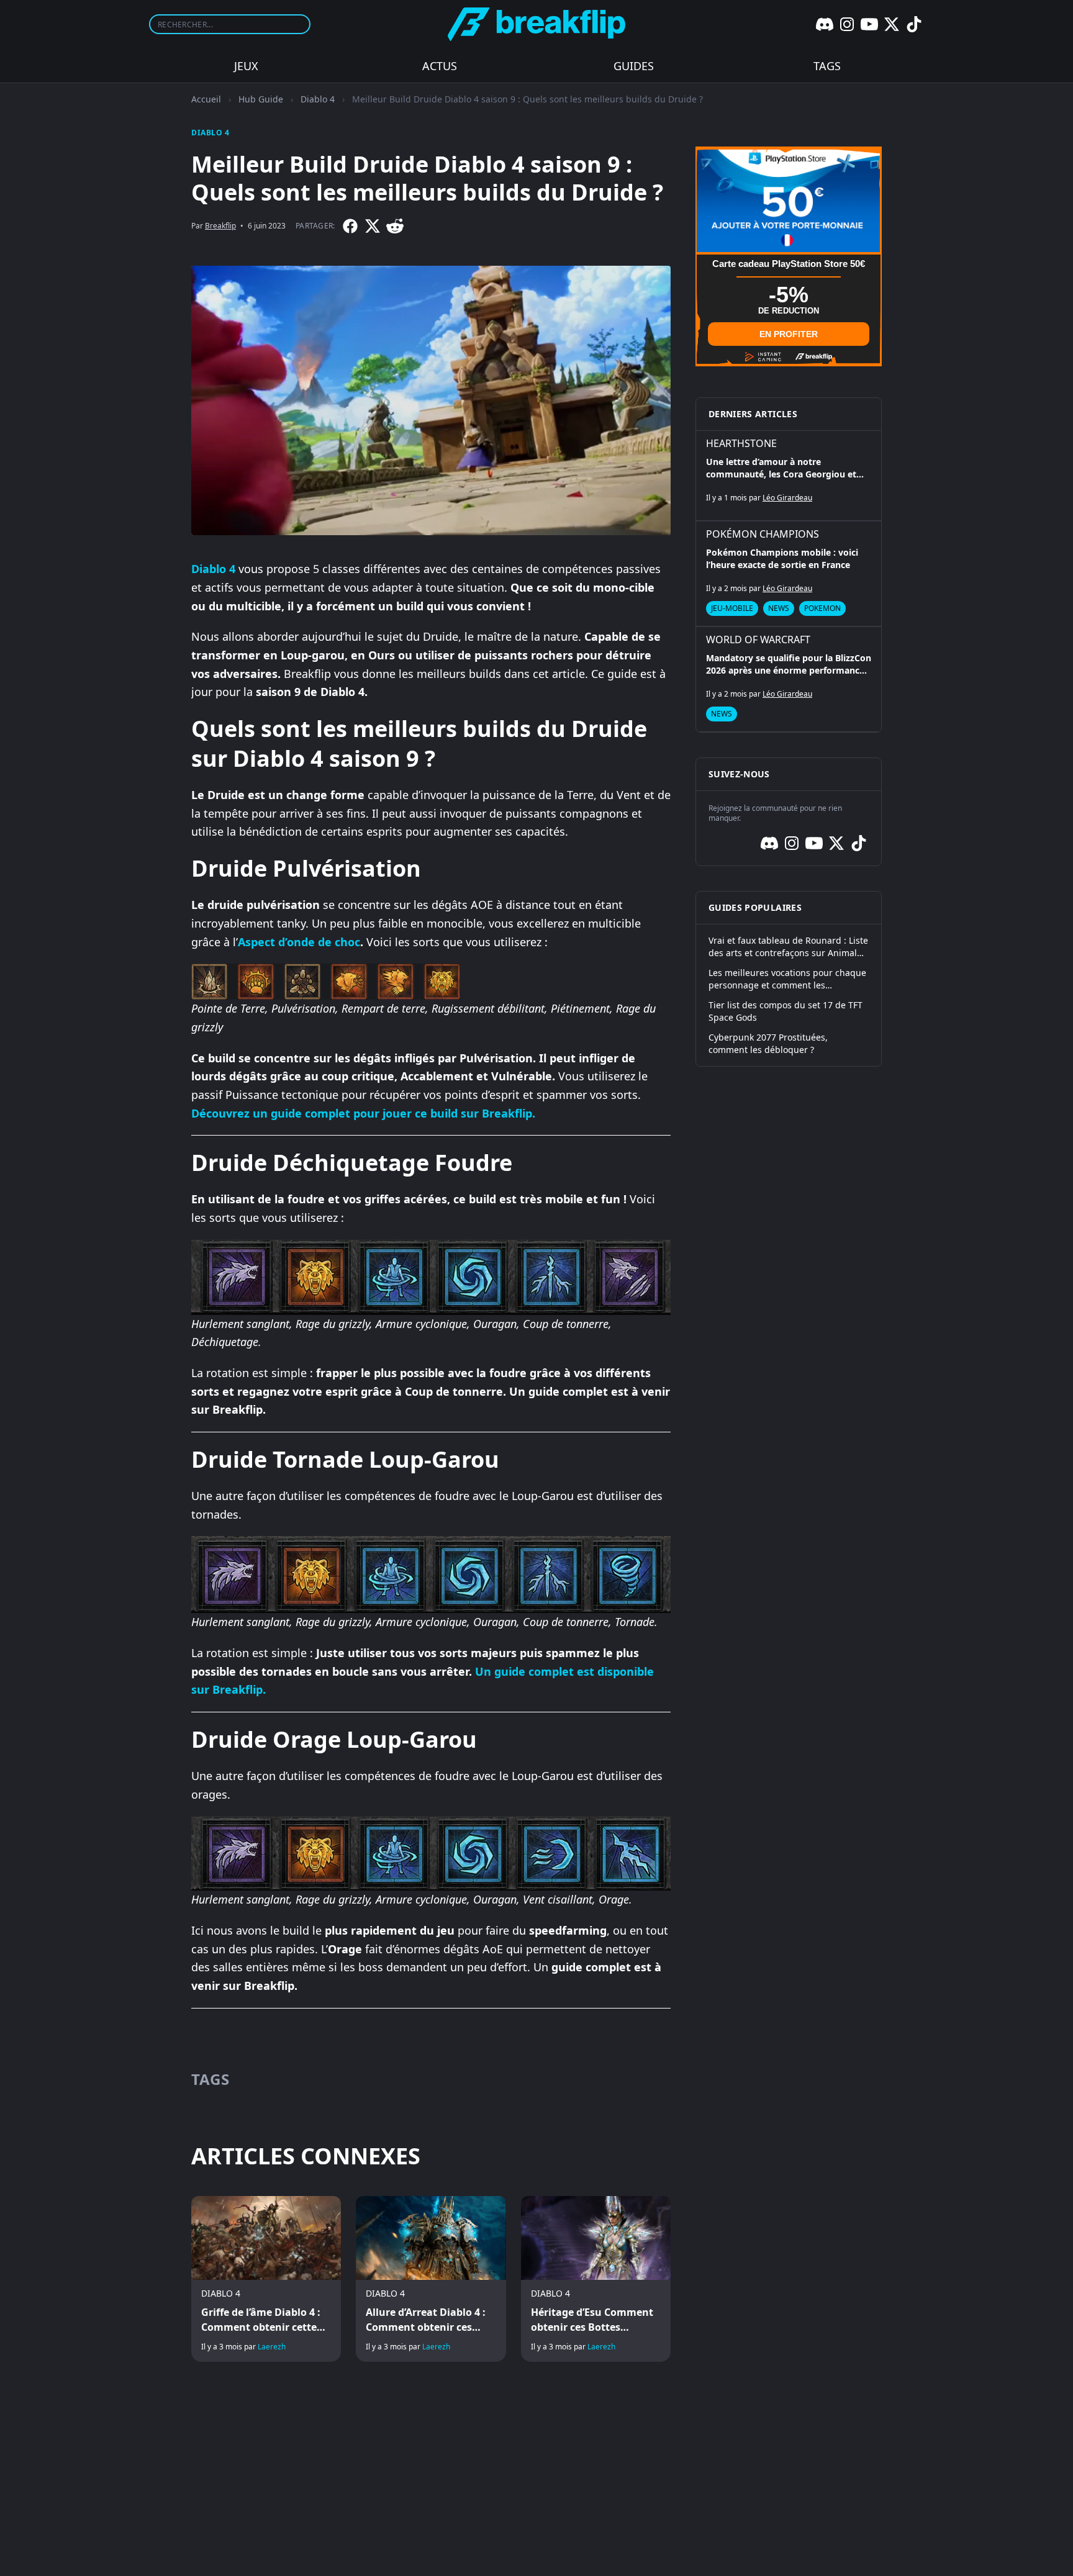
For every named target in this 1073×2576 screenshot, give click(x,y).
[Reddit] (395, 226)
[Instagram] (847, 24)
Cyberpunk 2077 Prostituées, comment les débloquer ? (768, 1043)
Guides (634, 66)
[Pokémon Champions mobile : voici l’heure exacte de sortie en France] (789, 574)
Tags (827, 66)
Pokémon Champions (763, 534)
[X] (892, 24)
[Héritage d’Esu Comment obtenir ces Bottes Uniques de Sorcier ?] (596, 2279)
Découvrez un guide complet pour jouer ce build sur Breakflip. (363, 1113)
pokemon (822, 608)
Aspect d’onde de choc (299, 942)
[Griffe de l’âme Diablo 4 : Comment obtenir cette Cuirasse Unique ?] (266, 2279)
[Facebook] (350, 226)
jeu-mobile (732, 608)
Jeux (246, 66)
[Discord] (825, 24)
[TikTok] (914, 24)
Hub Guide (261, 99)
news (779, 608)
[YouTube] (869, 24)
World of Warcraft (758, 639)
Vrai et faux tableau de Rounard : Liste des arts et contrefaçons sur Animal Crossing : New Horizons (788, 947)
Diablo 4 (318, 99)
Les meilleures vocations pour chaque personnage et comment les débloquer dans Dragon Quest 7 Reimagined (787, 979)
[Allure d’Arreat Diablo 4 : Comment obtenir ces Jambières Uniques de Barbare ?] (431, 2279)
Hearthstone (741, 443)
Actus (440, 66)
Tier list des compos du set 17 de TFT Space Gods (786, 1011)
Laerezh (272, 2347)
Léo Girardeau (787, 498)
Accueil (206, 99)
